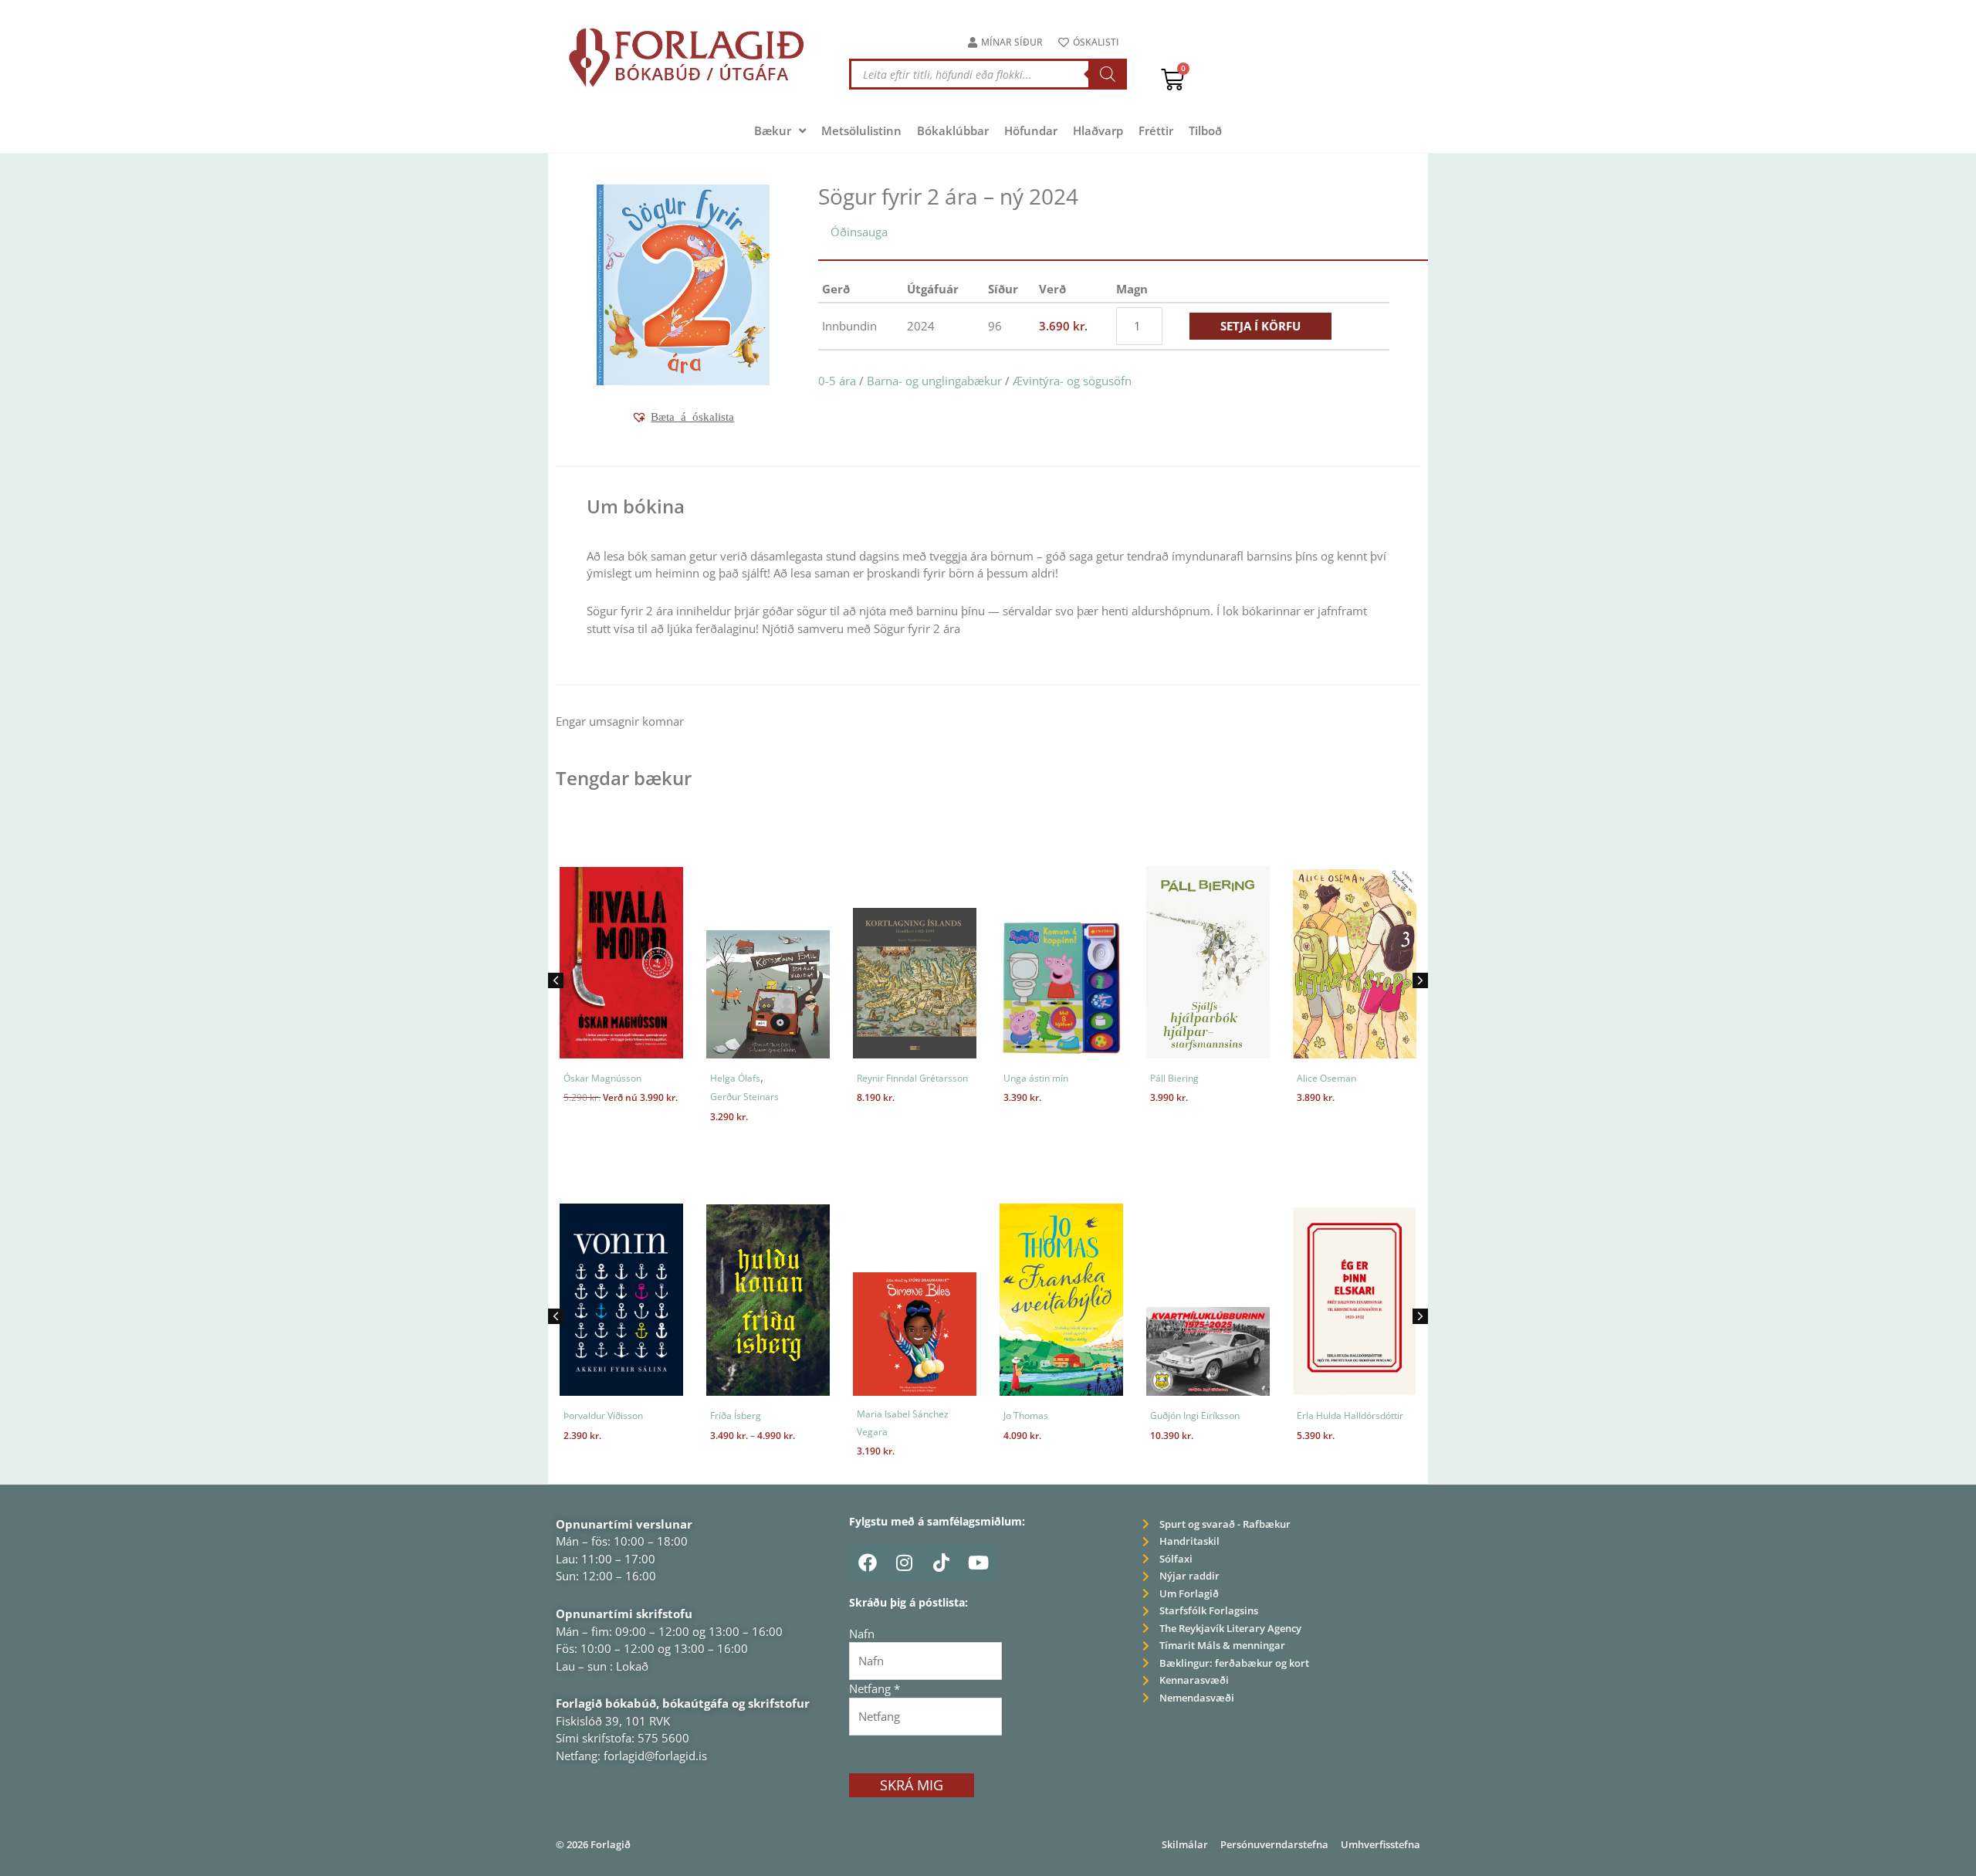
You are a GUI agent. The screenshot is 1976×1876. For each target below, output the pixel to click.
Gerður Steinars (744, 1097)
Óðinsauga (859, 232)
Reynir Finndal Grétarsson (912, 1078)
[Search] (1108, 74)
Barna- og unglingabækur (934, 381)
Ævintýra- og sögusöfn (1072, 381)
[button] (683, 417)
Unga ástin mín (1036, 1078)
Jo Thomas (1026, 1415)
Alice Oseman (1326, 1078)
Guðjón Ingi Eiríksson (1195, 1415)
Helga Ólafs (735, 1078)
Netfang (875, 1688)
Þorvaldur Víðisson (603, 1415)
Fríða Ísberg (736, 1415)
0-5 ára (837, 381)
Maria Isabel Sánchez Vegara (903, 1423)
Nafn (862, 1634)
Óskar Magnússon (602, 1078)
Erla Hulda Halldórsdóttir (1350, 1415)
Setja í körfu (1260, 326)
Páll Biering (1174, 1078)
